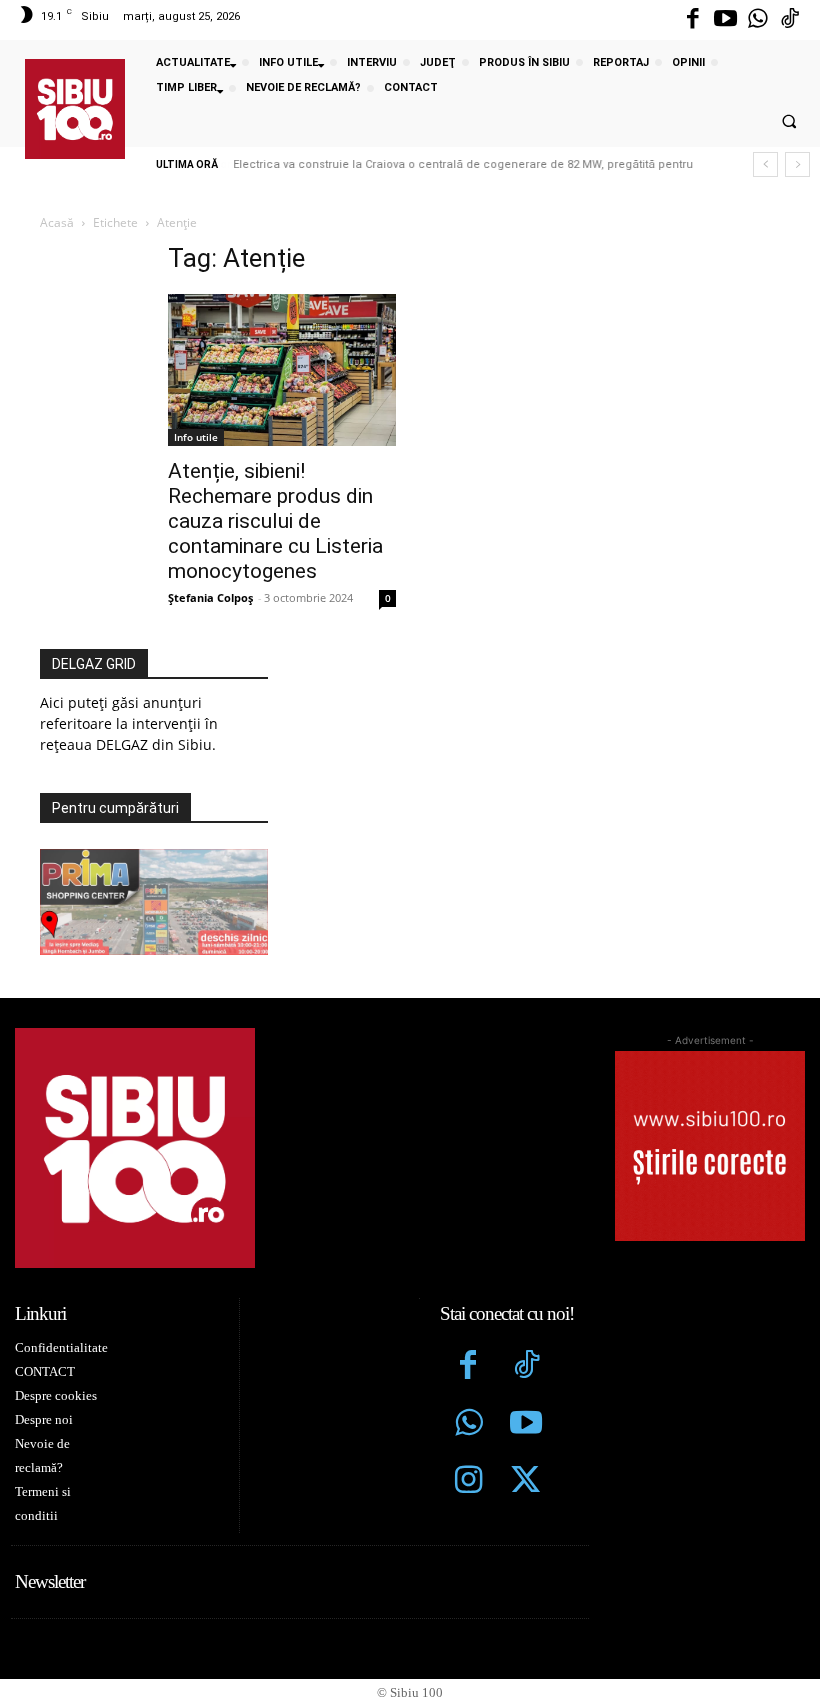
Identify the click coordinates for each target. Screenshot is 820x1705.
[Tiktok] (790, 20)
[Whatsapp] (758, 20)
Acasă (57, 222)
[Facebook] (693, 20)
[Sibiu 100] (75, 109)
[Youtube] (725, 20)
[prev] (765, 164)
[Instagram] (469, 1482)
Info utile (196, 437)
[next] (797, 164)
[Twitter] (526, 1482)
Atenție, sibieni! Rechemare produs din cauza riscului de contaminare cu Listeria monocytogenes (275, 521)
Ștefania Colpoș (210, 597)
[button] (789, 122)
